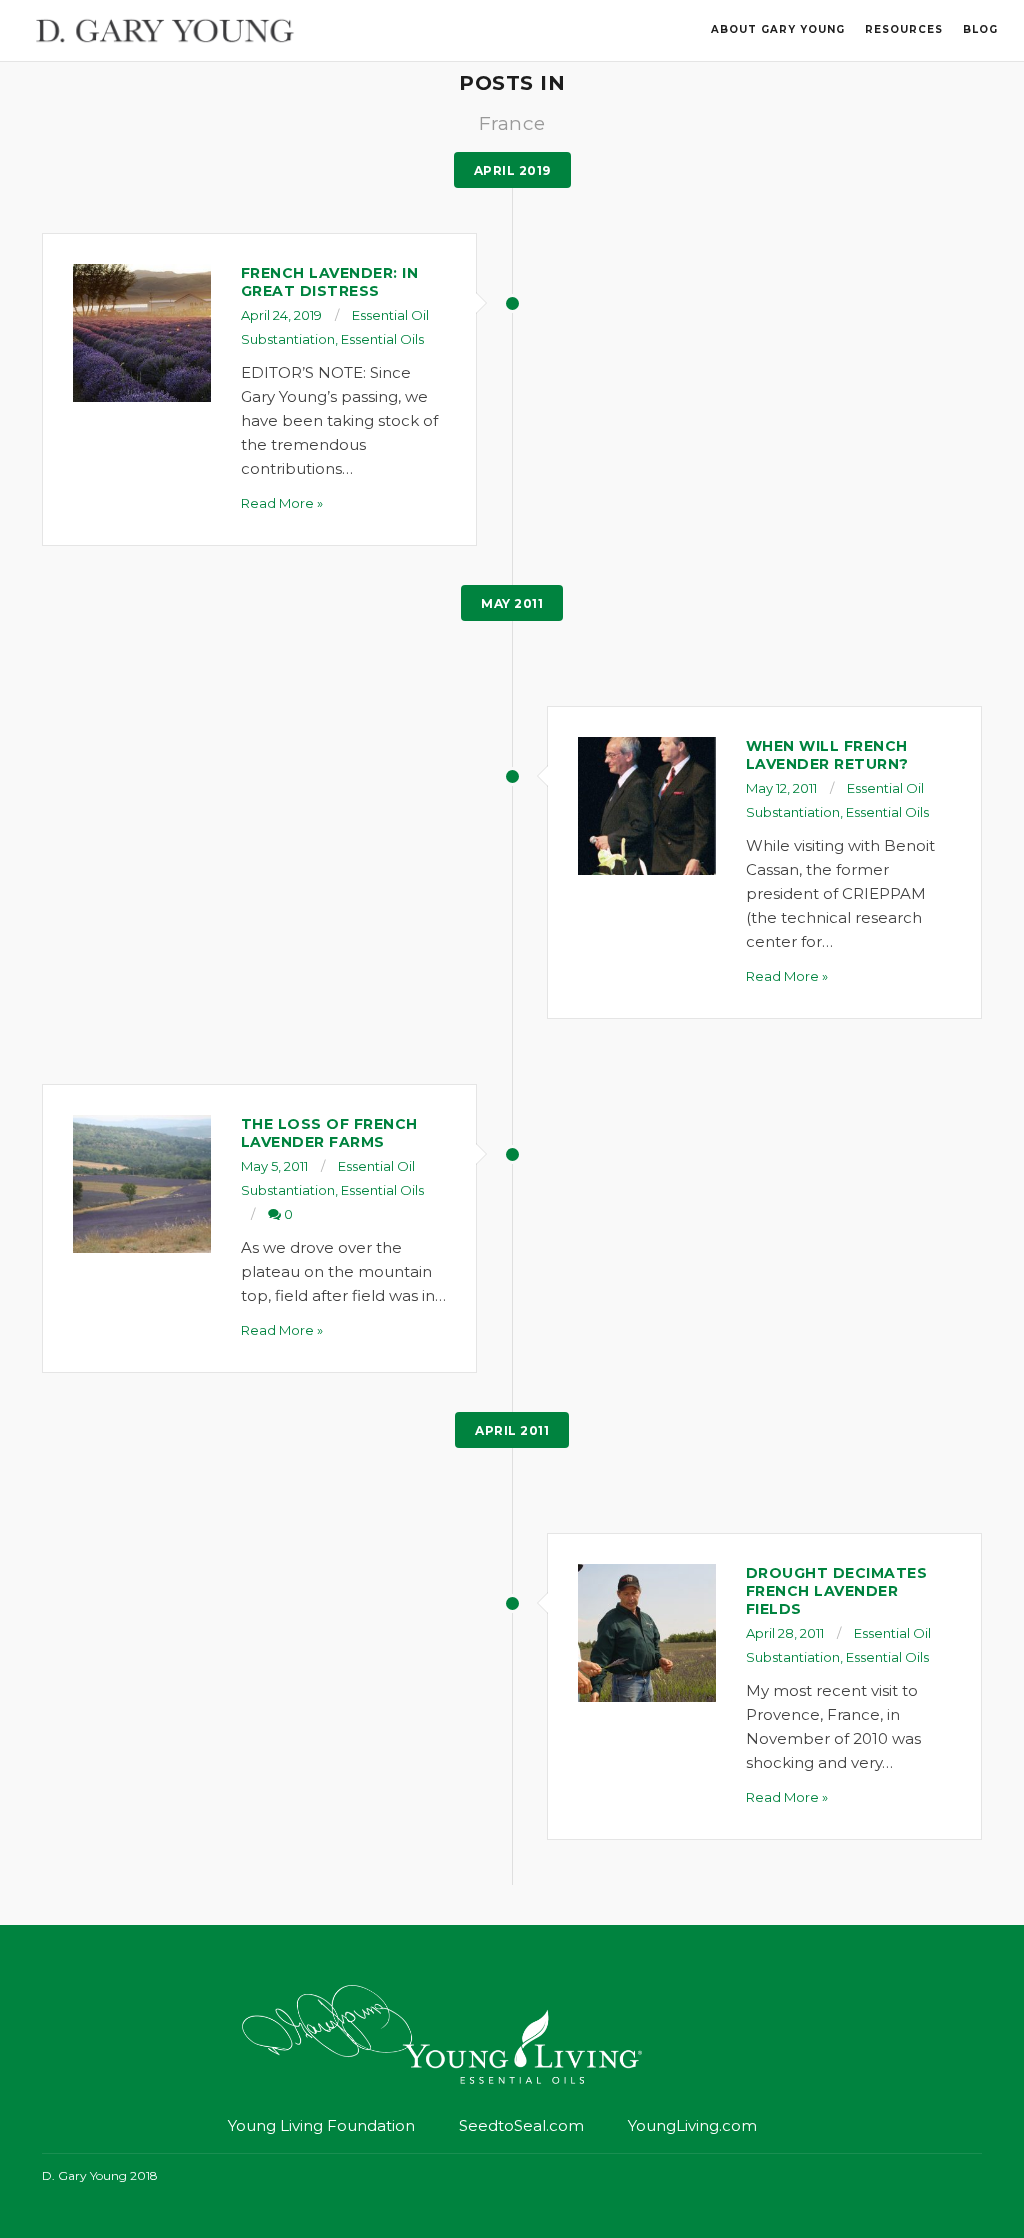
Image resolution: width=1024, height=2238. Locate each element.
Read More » (282, 503)
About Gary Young (778, 29)
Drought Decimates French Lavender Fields (837, 1591)
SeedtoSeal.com (521, 2125)
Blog (980, 29)
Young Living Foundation (321, 2125)
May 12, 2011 (781, 788)
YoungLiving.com (692, 2125)
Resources (904, 29)
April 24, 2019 (281, 315)
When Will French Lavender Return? (827, 755)
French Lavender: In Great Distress (330, 282)
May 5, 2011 (274, 1166)
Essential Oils (382, 339)
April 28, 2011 (785, 1633)
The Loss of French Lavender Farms (329, 1133)
